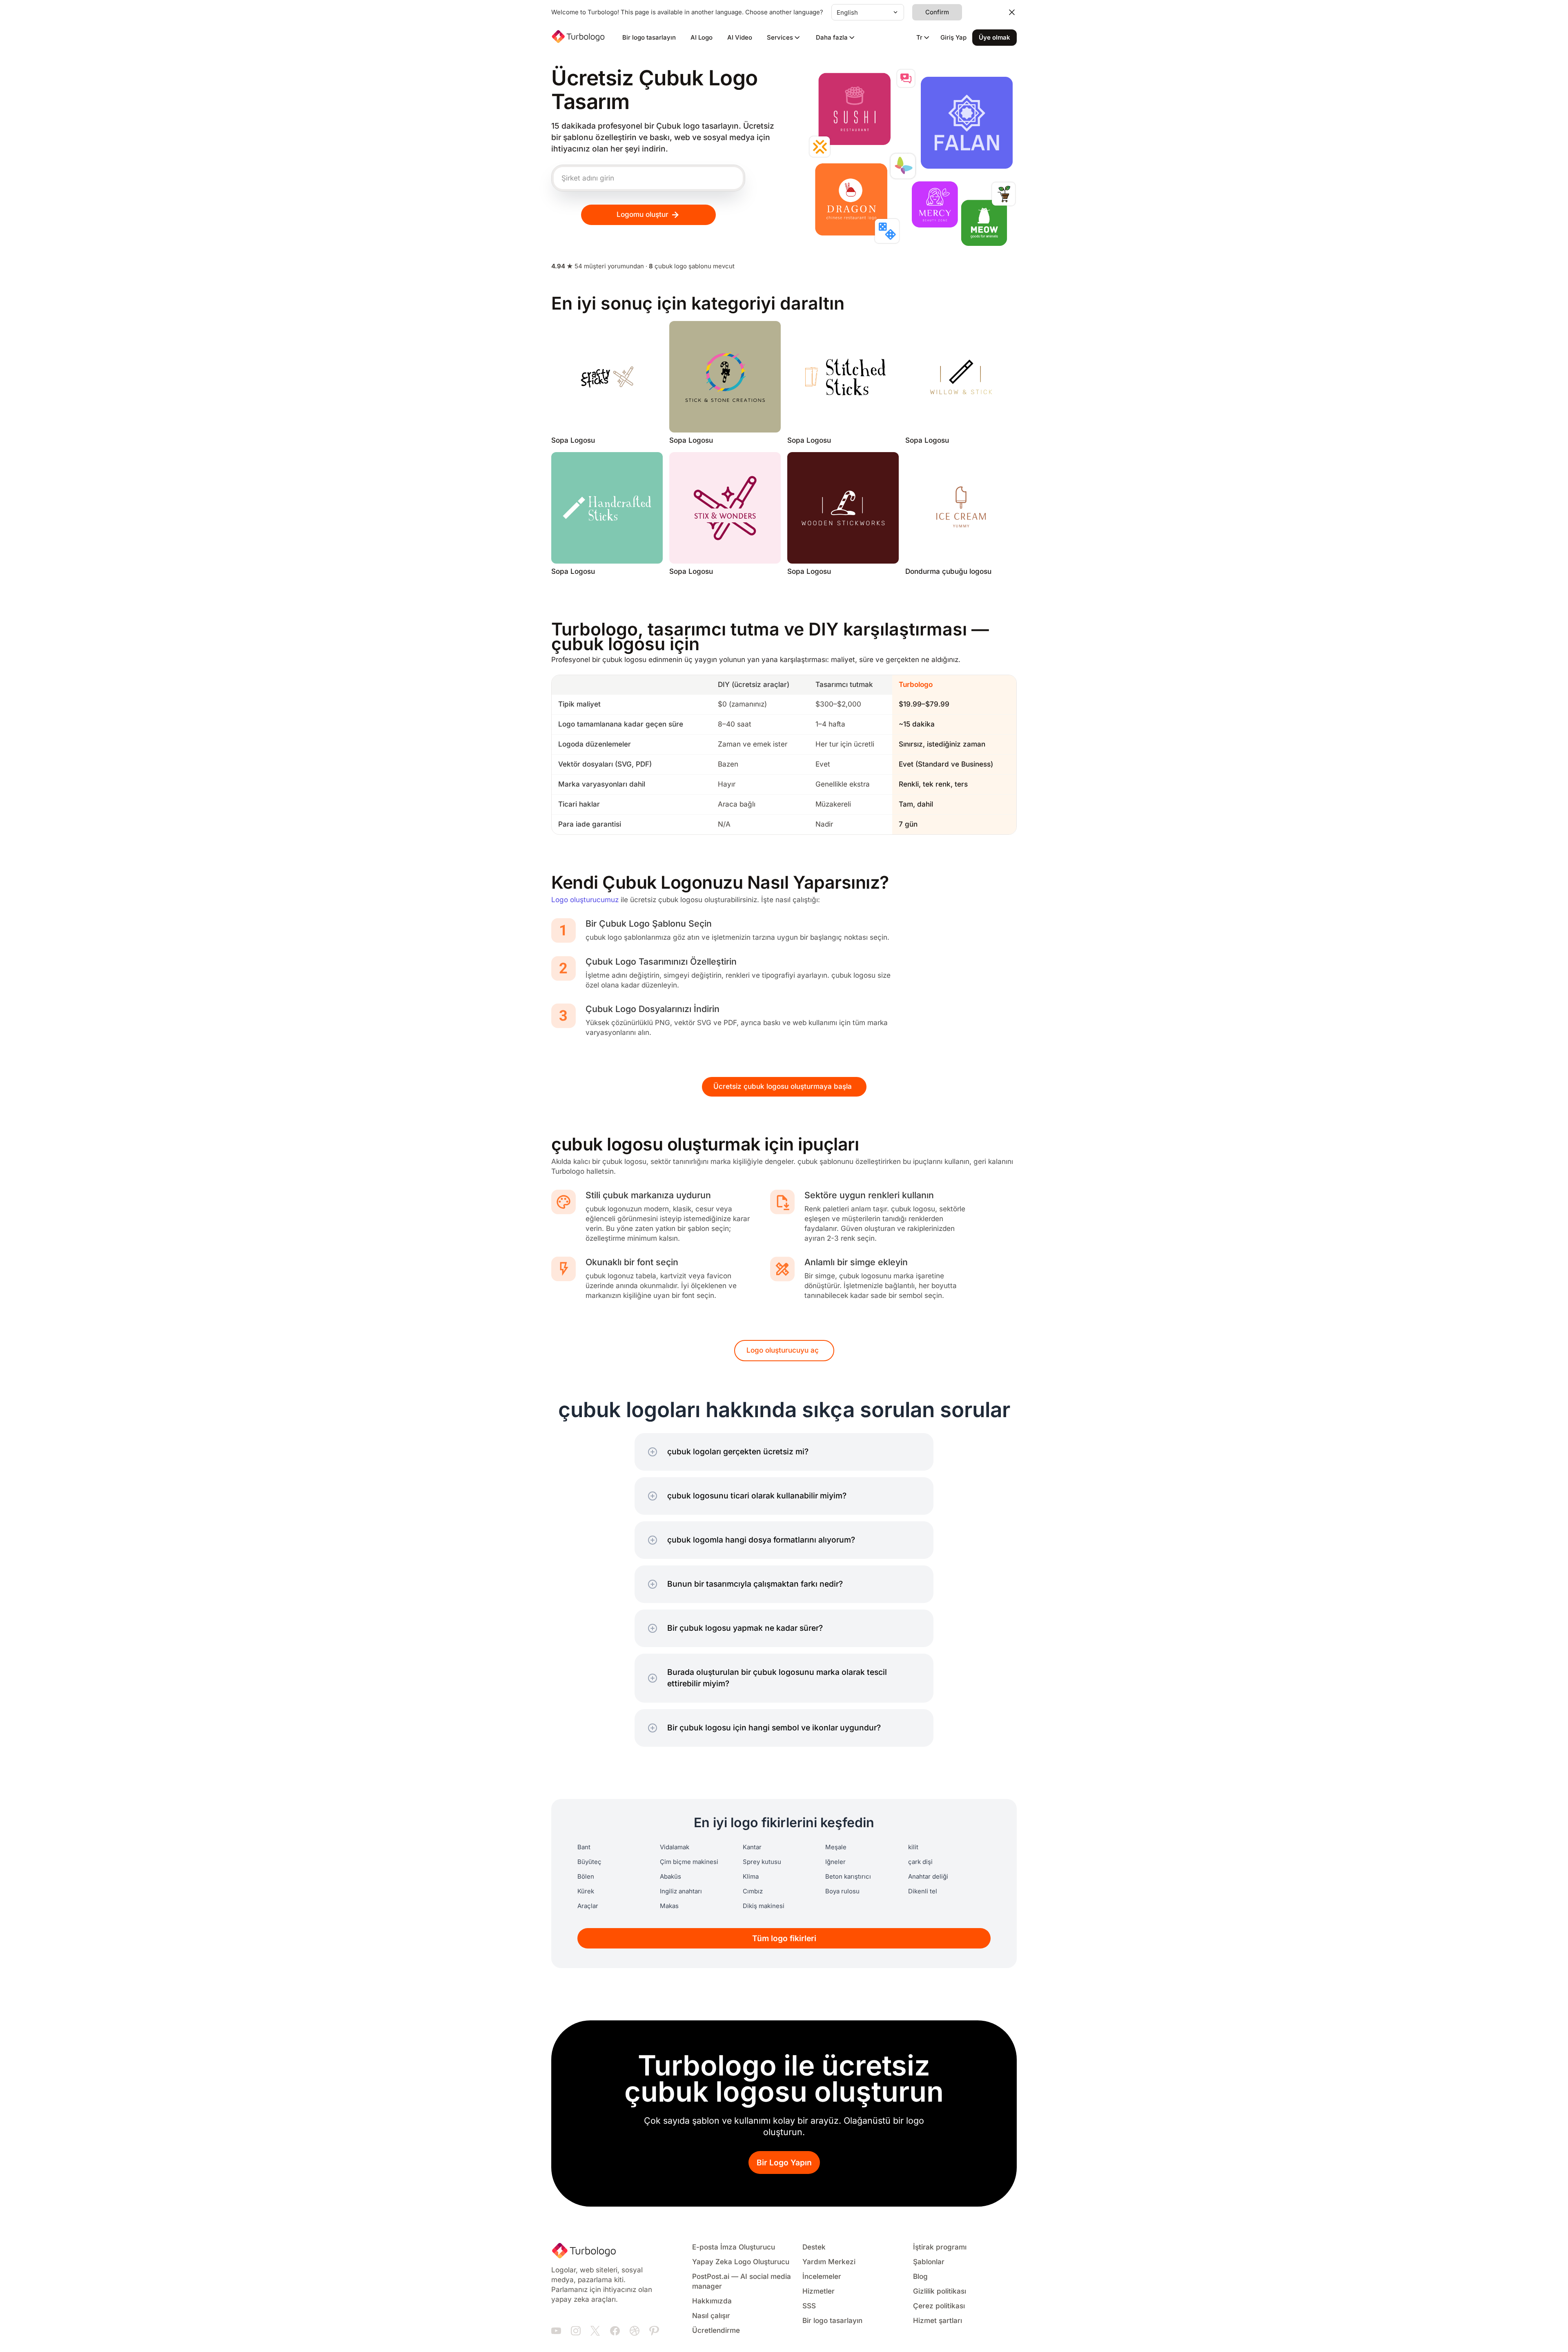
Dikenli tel (923, 1891)
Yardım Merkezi (829, 2262)
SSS (809, 2306)
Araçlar (588, 1906)
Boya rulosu (842, 1891)
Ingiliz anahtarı (681, 1891)
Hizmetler (819, 2291)
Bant (584, 1847)
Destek (814, 2247)
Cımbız (753, 1891)
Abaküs (670, 1877)
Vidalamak (675, 1847)
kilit (913, 1847)
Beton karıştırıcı (848, 1877)
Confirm (937, 12)
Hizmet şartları (938, 2321)
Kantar (752, 1847)
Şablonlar (929, 2262)
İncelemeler (822, 2277)
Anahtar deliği (928, 1877)
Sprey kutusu (762, 1862)
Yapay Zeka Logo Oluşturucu (741, 2262)
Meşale (836, 1847)
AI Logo (702, 38)
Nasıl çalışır (711, 2316)
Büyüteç (589, 1862)
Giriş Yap (953, 38)
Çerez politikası (939, 2306)
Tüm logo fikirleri (784, 1938)
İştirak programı (940, 2247)
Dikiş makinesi (764, 1906)
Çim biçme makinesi (689, 1862)
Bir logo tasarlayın (649, 38)
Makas (669, 1906)
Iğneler (835, 1862)
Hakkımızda (712, 2301)
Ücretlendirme (716, 2331)
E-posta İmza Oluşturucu (734, 2247)
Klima (751, 1877)
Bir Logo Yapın (784, 2163)
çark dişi (920, 1862)
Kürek (586, 1891)
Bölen (586, 1877)
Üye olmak (994, 38)
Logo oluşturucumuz (585, 900)
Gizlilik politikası (940, 2291)
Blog (920, 2277)
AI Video (740, 38)
